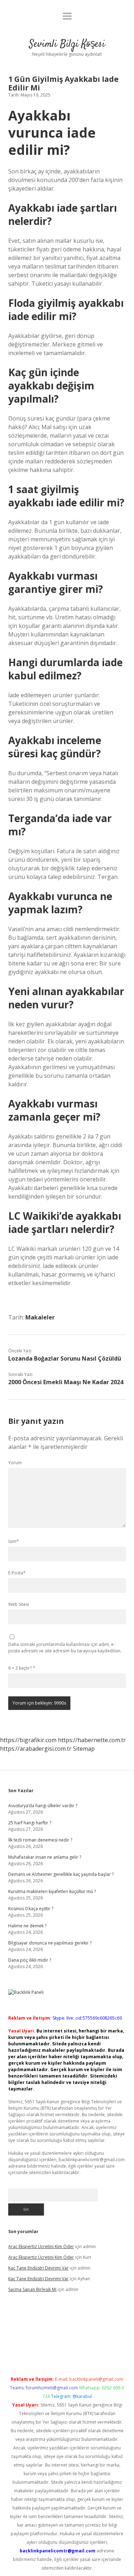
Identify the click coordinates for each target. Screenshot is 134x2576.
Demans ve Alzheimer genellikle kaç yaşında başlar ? (61, 1874)
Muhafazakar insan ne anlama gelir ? (45, 1857)
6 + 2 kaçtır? (22, 1668)
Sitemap (84, 1749)
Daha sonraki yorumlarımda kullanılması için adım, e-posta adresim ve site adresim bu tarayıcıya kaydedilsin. (65, 1648)
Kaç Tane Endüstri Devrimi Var (38, 2268)
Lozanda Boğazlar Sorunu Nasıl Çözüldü (65, 1358)
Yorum (15, 1463)
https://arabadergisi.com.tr (36, 1749)
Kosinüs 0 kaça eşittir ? (31, 1909)
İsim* (14, 1541)
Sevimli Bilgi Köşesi (67, 44)
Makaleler (40, 1317)
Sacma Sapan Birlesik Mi (32, 2289)
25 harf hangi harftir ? (30, 1823)
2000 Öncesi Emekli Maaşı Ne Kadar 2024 (66, 1382)
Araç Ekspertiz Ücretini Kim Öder (41, 2246)
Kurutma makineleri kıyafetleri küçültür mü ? (52, 1891)
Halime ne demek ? (27, 1926)
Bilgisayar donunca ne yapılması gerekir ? (50, 1943)
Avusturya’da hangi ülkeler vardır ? (43, 1806)
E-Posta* (17, 1573)
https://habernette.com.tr (92, 1740)
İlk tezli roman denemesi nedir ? (40, 1840)
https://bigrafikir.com (28, 1740)
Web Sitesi (19, 1604)
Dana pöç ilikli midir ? (30, 1960)
